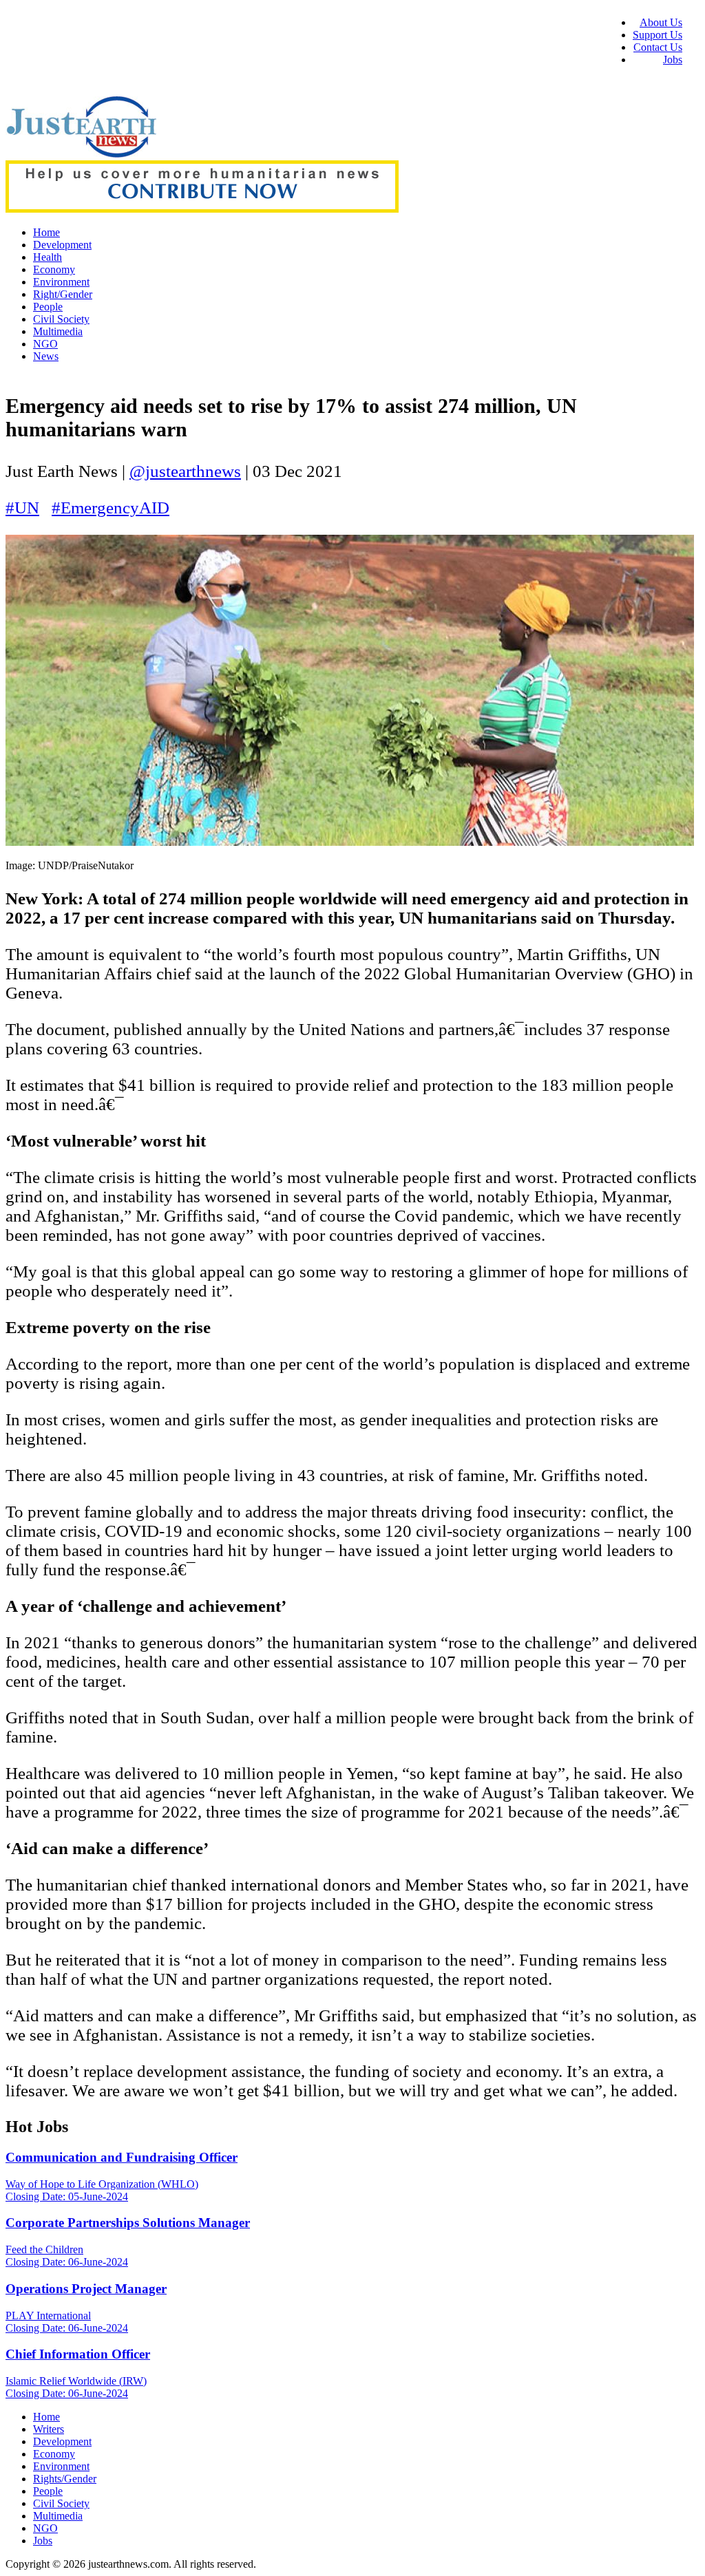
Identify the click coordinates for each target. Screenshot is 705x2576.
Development (62, 245)
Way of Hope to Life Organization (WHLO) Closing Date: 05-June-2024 (102, 2190)
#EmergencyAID (111, 508)
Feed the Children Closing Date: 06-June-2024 (67, 2256)
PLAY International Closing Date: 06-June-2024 (67, 2322)
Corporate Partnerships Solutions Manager (128, 2223)
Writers (49, 2429)
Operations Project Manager (86, 2289)
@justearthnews (185, 471)
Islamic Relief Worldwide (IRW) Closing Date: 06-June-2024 (76, 2387)
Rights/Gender (65, 2479)
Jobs (673, 60)
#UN (22, 508)
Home (46, 232)
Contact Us (658, 47)
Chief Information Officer (78, 2354)
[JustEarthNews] (81, 154)
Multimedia (58, 331)
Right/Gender (63, 294)
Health (48, 257)
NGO (45, 344)
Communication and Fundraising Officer (122, 2157)
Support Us (657, 35)
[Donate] (202, 209)
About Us (661, 22)
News (46, 356)
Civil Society (61, 319)
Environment (61, 282)
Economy (54, 269)
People (48, 307)
